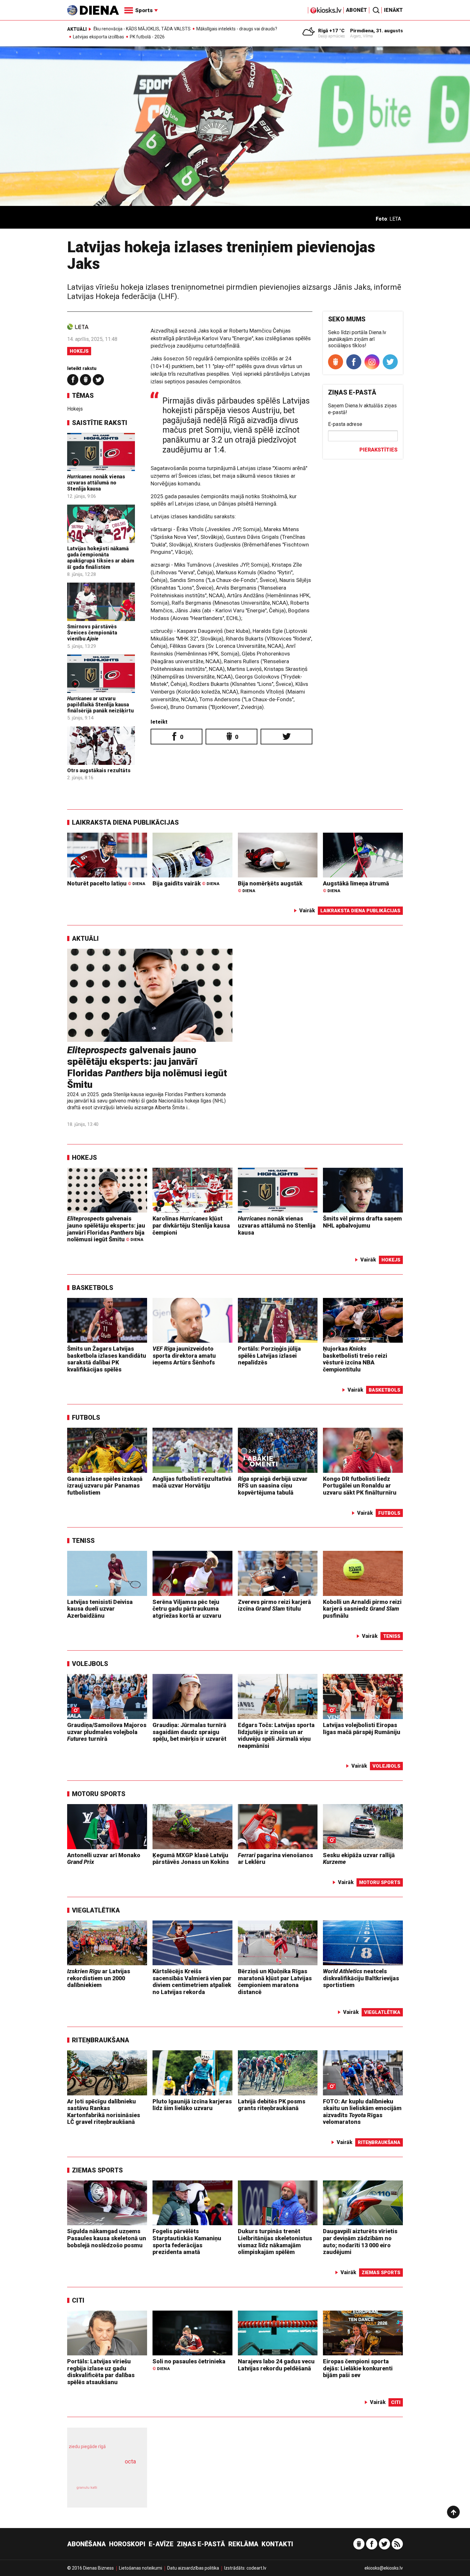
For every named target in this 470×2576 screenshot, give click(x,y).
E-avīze (161, 2544)
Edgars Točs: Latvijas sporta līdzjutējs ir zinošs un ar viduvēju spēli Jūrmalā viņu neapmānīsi (276, 1735)
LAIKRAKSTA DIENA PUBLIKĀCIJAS (125, 822)
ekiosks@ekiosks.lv (384, 2568)
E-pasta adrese (345, 424)
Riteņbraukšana (101, 2040)
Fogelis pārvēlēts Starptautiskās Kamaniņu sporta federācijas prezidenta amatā (187, 2242)
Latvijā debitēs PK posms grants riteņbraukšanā (272, 2105)
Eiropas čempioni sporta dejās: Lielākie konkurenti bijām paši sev (358, 2368)
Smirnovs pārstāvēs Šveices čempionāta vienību (92, 633)
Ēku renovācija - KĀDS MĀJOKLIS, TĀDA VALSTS (142, 29)
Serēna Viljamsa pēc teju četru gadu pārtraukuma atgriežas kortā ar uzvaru (187, 1609)
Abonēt (356, 10)
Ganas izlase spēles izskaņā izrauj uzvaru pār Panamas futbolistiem (105, 1486)
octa (130, 2461)
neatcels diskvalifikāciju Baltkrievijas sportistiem (361, 1978)
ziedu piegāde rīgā (87, 2446)
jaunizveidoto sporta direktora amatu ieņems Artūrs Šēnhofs (184, 1355)
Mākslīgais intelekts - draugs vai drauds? (237, 29)
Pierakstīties (378, 450)
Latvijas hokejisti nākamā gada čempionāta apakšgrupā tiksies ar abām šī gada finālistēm (101, 558)
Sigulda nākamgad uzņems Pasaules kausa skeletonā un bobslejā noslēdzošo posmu (107, 2238)
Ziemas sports (97, 2170)
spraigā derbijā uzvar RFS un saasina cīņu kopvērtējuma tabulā (273, 1486)
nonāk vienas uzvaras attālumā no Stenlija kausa (96, 483)
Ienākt (393, 10)
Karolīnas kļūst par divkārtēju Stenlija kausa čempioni (191, 1225)
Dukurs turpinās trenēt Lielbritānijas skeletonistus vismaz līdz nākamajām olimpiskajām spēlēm (275, 2242)
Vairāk (307, 911)
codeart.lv (256, 2568)
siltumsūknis (123, 2492)
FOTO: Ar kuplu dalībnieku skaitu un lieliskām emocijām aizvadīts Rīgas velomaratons (362, 2112)
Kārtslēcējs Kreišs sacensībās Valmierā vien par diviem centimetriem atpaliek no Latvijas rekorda (192, 1982)
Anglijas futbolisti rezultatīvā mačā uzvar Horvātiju (192, 1482)
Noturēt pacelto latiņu (106, 883)
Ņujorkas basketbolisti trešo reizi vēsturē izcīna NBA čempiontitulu (355, 1359)
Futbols (86, 1418)
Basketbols (93, 1288)
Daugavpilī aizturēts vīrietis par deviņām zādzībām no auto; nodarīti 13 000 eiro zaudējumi (360, 2242)
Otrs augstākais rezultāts (99, 770)
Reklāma (243, 2544)
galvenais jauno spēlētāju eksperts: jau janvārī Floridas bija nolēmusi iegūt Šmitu (147, 1067)
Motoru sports (99, 1794)
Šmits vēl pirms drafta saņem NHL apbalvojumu (362, 1222)
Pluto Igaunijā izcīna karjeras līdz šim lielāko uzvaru (192, 2105)
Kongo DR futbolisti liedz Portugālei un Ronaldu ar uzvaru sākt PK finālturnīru (360, 1486)
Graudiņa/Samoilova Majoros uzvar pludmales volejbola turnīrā (107, 1732)
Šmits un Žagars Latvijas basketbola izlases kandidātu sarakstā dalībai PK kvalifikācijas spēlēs (107, 1359)
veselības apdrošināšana (101, 2472)
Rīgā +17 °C (331, 31)
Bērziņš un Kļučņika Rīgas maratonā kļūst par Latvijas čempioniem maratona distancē (275, 1982)
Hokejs (79, 351)
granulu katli (87, 2488)
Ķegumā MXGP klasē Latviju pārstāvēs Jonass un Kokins (191, 1859)
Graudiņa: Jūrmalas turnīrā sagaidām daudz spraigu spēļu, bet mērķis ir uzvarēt (189, 1732)
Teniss (83, 1541)
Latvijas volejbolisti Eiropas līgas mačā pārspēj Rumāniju (362, 1728)
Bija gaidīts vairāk (186, 883)
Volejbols (90, 1664)
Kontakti (277, 2544)
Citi (78, 2300)
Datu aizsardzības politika (193, 2568)
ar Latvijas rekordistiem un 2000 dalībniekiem (99, 1978)
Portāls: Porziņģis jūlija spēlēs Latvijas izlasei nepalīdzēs (269, 1355)
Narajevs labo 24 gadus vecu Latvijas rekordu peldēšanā (276, 2365)
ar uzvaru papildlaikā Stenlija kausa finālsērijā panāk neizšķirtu (100, 705)
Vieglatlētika (96, 1910)
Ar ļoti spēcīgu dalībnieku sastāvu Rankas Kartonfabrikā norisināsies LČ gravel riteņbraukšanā (104, 2112)
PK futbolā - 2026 (147, 37)
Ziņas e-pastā (201, 2544)
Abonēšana (86, 2544)
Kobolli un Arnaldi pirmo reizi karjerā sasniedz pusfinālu (362, 1609)
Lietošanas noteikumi (141, 2568)
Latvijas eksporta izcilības (98, 37)
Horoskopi (127, 2544)
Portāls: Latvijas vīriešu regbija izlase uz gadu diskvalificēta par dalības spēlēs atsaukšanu (101, 2372)
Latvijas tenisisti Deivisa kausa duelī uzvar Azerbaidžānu (100, 1609)
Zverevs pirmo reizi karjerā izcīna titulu (274, 1605)
